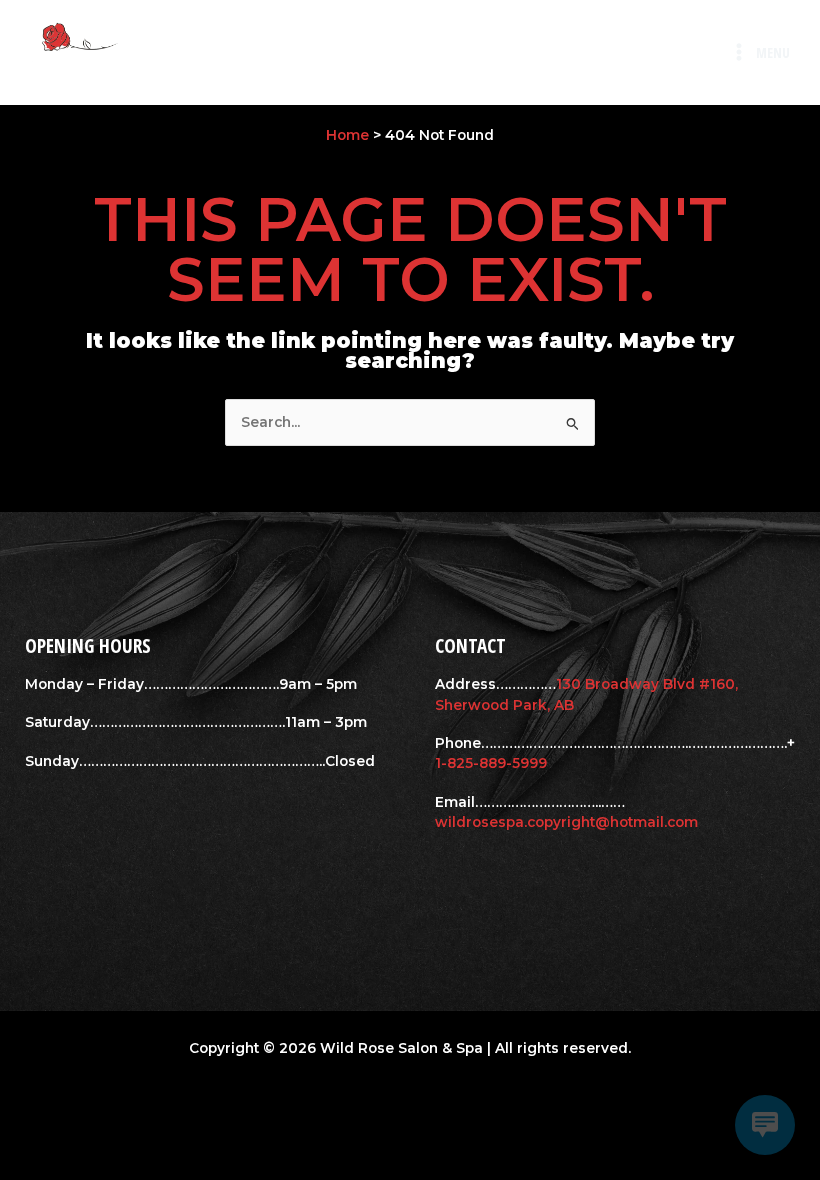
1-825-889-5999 (491, 763)
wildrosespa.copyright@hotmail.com (566, 822)
